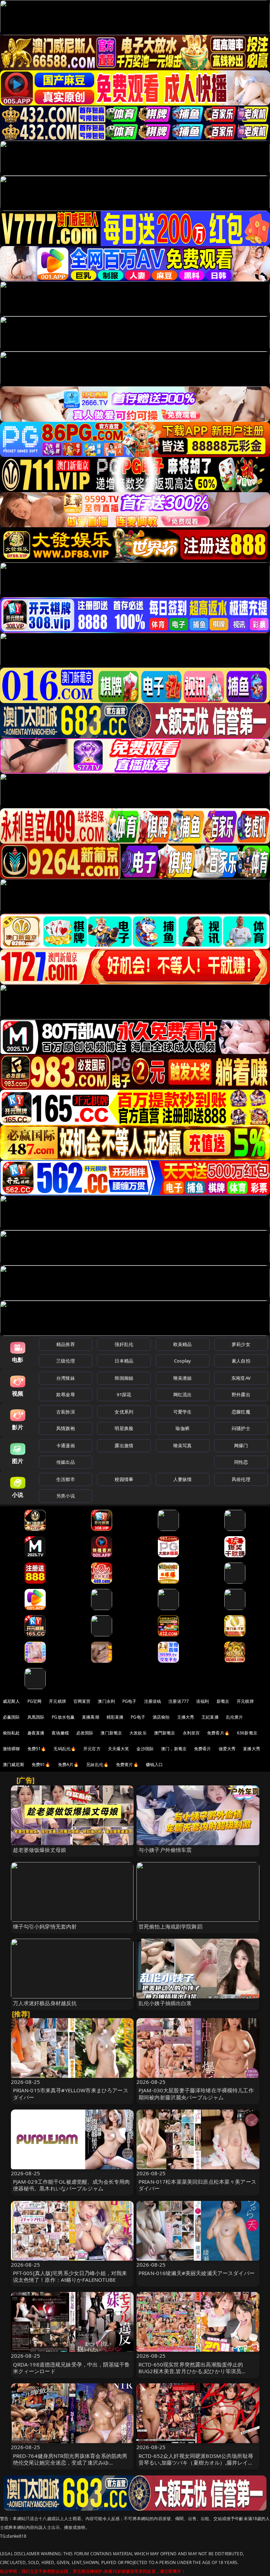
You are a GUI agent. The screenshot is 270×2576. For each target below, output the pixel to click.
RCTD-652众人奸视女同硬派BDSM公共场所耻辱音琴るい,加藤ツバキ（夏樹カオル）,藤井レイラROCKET (196, 2462)
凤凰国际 (36, 1717)
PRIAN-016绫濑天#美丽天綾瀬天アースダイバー (197, 2273)
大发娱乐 (138, 1733)
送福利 (202, 1701)
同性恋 (241, 1462)
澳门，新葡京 (174, 1749)
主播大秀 (186, 1717)
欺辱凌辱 (66, 1395)
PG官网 (35, 1701)
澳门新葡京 (111, 1733)
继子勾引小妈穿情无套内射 (45, 1926)
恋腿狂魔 (241, 1412)
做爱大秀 (227, 1749)
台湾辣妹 (66, 1378)
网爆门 (241, 1445)
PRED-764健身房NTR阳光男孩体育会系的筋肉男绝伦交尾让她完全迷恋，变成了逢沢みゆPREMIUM (70, 2462)
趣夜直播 (36, 1733)
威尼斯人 (11, 1701)
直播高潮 (91, 1717)
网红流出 (183, 1395)
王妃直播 (210, 1717)
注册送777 (179, 1701)
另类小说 (66, 1496)
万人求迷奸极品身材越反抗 (45, 2003)
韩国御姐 (124, 1378)
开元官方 (92, 1749)
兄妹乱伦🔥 (97, 1764)
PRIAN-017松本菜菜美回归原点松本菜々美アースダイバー (197, 2185)
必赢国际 (11, 1717)
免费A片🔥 (69, 1764)
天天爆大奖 (119, 1749)
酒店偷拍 (161, 1717)
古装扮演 (66, 1412)
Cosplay (182, 1361)
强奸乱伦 (124, 1344)
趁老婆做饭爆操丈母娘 (40, 1850)
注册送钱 (153, 1701)
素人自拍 (241, 1361)
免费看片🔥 (218, 1733)
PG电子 (130, 1701)
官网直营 (82, 1701)
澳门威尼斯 (14, 1764)
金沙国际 (145, 1749)
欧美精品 (183, 1344)
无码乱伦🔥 (65, 1749)
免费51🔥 (37, 1749)
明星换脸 (124, 1428)
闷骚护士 (241, 1428)
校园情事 (124, 1479)
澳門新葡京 (165, 1733)
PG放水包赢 (63, 1717)
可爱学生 (183, 1412)
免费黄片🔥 (127, 1764)
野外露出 (241, 1395)
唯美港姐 (183, 1378)
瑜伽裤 (182, 1428)
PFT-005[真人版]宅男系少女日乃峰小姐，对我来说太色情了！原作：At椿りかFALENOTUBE (70, 2276)
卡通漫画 (66, 1445)
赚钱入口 (155, 1764)
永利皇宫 (191, 1733)
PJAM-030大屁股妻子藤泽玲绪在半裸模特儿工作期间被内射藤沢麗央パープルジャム (196, 2094)
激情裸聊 (11, 1749)
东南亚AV (241, 1378)
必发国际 (85, 1733)
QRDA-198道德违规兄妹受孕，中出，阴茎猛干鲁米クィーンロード (72, 2368)
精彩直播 (115, 1717)
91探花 (124, 1395)
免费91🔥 (41, 1764)
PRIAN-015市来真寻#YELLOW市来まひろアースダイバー (71, 2094)
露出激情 (124, 1445)
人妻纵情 (183, 1479)
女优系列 (124, 1412)
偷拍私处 (11, 1733)
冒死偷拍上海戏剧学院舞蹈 (171, 1926)
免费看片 (203, 1749)
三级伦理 (66, 1361)
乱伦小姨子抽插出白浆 (165, 2003)
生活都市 (66, 1479)
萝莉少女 (241, 1344)
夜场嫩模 (60, 1733)
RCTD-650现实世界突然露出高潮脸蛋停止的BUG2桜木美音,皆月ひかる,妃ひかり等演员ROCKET (191, 2371)
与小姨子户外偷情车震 (165, 1850)
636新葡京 (247, 1733)
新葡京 (223, 1701)
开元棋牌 (57, 1701)
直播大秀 (252, 1749)
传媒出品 (66, 1462)
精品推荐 (66, 1344)
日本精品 (124, 1361)
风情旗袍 (66, 1428)
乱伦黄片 (235, 1717)
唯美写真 (183, 1445)
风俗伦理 (241, 1479)
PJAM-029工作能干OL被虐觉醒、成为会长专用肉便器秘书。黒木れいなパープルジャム (72, 2185)
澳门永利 (106, 1701)
